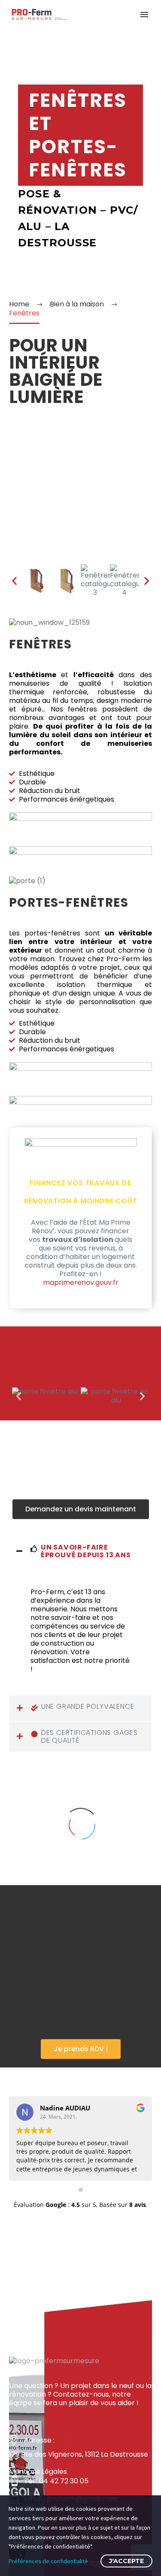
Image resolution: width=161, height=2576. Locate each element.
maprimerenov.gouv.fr (81, 1282)
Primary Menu (144, 15)
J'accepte (126, 2561)
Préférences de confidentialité (48, 2561)
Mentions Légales (38, 2472)
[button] (81, 1509)
